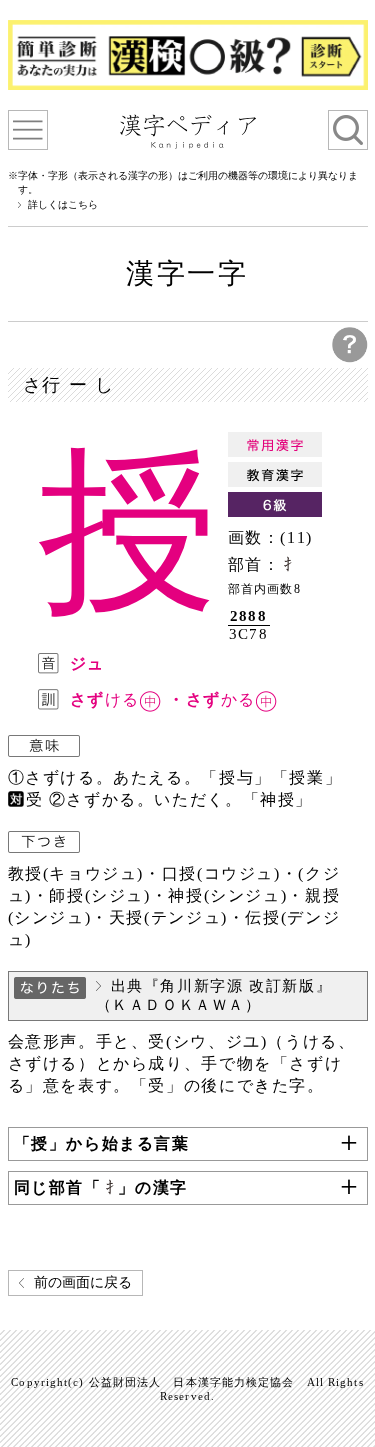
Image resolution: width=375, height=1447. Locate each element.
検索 (348, 130)
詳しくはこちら (63, 205)
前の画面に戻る (83, 1282)
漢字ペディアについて (28, 130)
